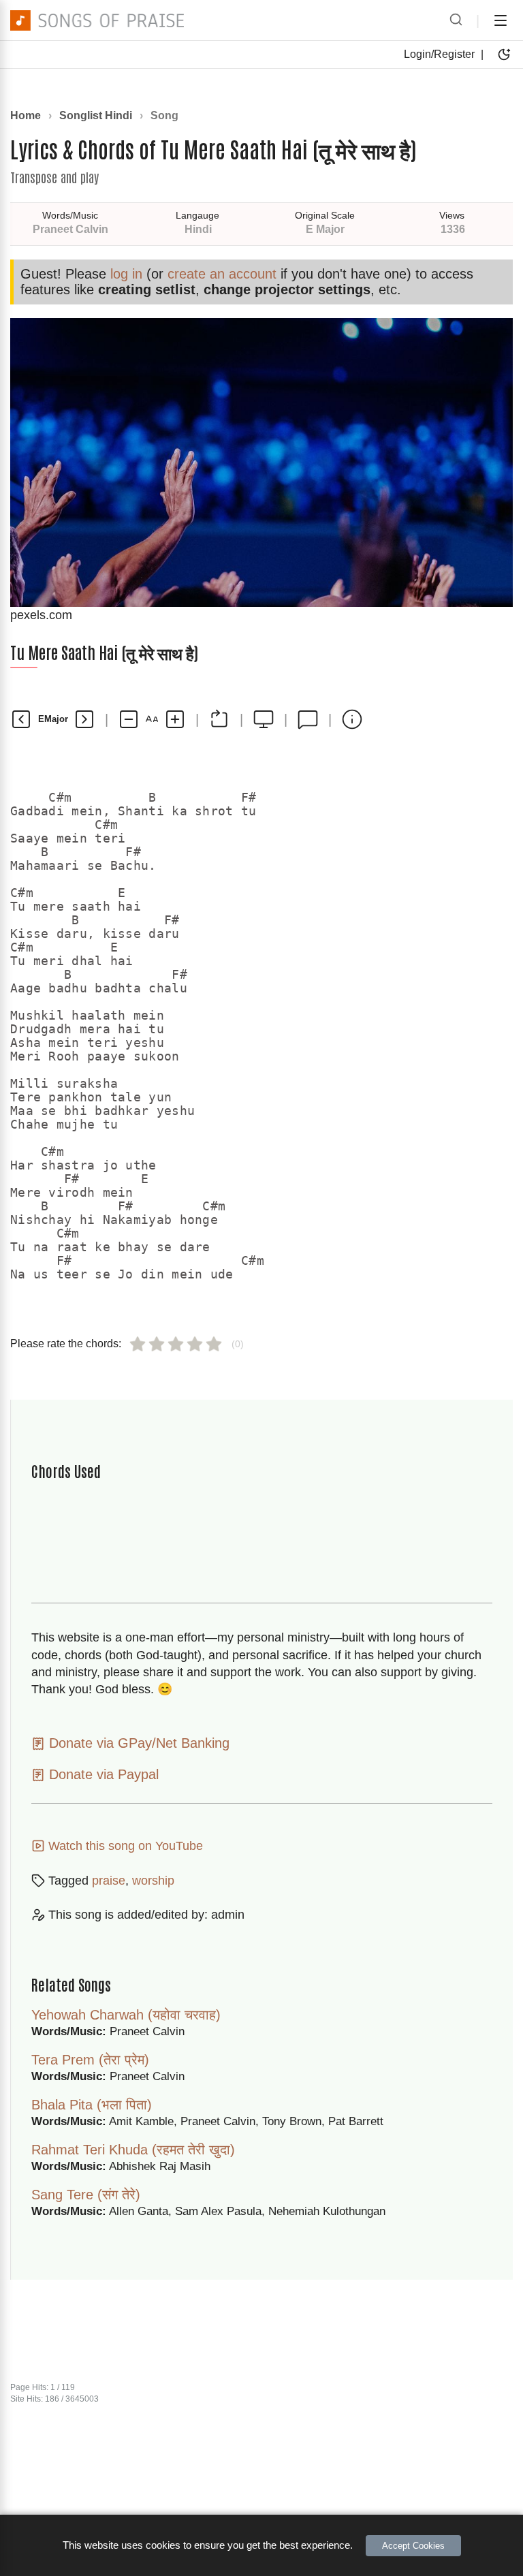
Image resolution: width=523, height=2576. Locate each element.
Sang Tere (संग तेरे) (86, 2195)
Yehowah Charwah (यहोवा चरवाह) (126, 2015)
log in (126, 274)
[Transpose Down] (21, 719)
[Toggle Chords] (219, 719)
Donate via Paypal (102, 1774)
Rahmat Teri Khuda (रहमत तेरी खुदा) (133, 2150)
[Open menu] (501, 20)
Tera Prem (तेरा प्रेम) (90, 2060)
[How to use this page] (352, 719)
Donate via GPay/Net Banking (137, 1743)
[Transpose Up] (84, 719)
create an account (222, 274)
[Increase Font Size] (175, 719)
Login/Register (439, 54)
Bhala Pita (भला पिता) (92, 2105)
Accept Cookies (413, 2546)
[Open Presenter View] (264, 719)
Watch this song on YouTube (124, 1846)
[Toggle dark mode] (504, 54)
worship (153, 1881)
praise (109, 1881)
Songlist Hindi (96, 115)
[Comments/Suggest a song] (308, 719)
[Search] (456, 20)
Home (26, 115)
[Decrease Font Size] (129, 719)
